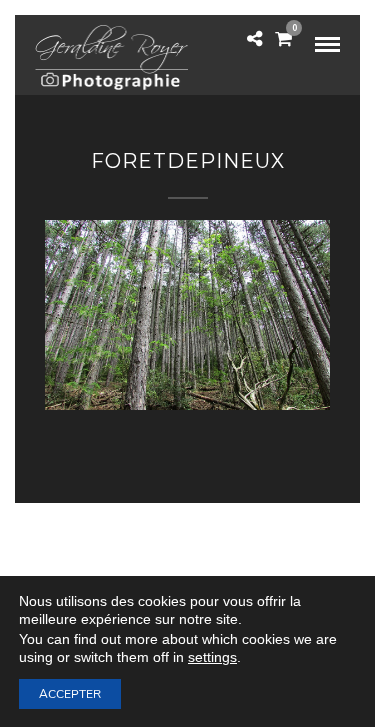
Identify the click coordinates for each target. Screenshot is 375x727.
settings (212, 657)
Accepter (70, 694)
